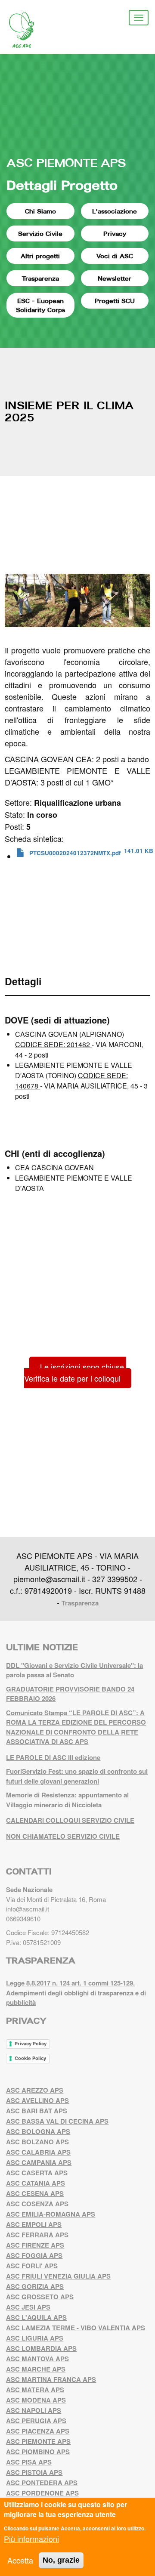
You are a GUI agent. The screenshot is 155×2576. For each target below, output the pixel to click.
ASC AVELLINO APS (37, 2100)
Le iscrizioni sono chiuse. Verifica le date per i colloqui (75, 1372)
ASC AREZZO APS (35, 2090)
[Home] (28, 30)
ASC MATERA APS (35, 2390)
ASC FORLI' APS (32, 2266)
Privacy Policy (31, 2044)
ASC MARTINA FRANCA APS (51, 2379)
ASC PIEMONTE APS (66, 162)
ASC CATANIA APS (36, 2183)
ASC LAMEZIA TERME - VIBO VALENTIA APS (76, 2328)
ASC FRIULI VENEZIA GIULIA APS (58, 2276)
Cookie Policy (30, 2058)
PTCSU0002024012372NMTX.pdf (75, 853)
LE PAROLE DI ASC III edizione (53, 1757)
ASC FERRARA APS (37, 2235)
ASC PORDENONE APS (42, 2493)
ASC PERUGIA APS (36, 2421)
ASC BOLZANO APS (37, 2142)
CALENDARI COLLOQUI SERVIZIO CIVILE (70, 1820)
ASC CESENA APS (35, 2193)
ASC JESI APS (28, 2307)
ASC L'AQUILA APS (36, 2317)
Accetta (20, 2560)
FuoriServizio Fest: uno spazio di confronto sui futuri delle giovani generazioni (77, 1776)
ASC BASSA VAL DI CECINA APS (57, 2121)
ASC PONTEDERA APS (42, 2483)
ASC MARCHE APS (36, 2369)
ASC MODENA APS (36, 2400)
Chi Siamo (40, 211)
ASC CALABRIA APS (38, 2152)
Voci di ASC (115, 256)
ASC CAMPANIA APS (39, 2162)
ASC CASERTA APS (37, 2173)
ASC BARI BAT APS (37, 2111)
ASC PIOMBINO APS (38, 2452)
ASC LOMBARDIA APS (41, 2348)
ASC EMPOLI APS (34, 2224)
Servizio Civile (40, 233)
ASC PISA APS (29, 2462)
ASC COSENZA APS (37, 2204)
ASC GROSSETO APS (40, 2297)
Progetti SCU (115, 301)
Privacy (115, 233)
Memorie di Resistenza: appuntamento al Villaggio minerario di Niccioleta (67, 1800)
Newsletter (115, 278)
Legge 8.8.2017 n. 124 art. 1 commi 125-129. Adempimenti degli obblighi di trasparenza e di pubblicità (76, 1993)
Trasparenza (40, 278)
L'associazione (115, 211)
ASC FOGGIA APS (34, 2255)
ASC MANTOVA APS (37, 2359)
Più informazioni (31, 2539)
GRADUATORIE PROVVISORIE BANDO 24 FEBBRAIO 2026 (70, 1694)
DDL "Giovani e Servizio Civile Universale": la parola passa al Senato (74, 1670)
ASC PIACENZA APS (38, 2431)
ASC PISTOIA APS (34, 2472)
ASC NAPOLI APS (34, 2410)
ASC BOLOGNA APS (38, 2131)
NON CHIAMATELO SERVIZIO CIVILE (63, 1836)
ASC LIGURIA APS (35, 2338)
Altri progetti (40, 256)
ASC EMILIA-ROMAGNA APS (51, 2214)
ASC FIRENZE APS (35, 2245)
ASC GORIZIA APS (35, 2286)
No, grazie (61, 2560)
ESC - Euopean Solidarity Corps (40, 305)
